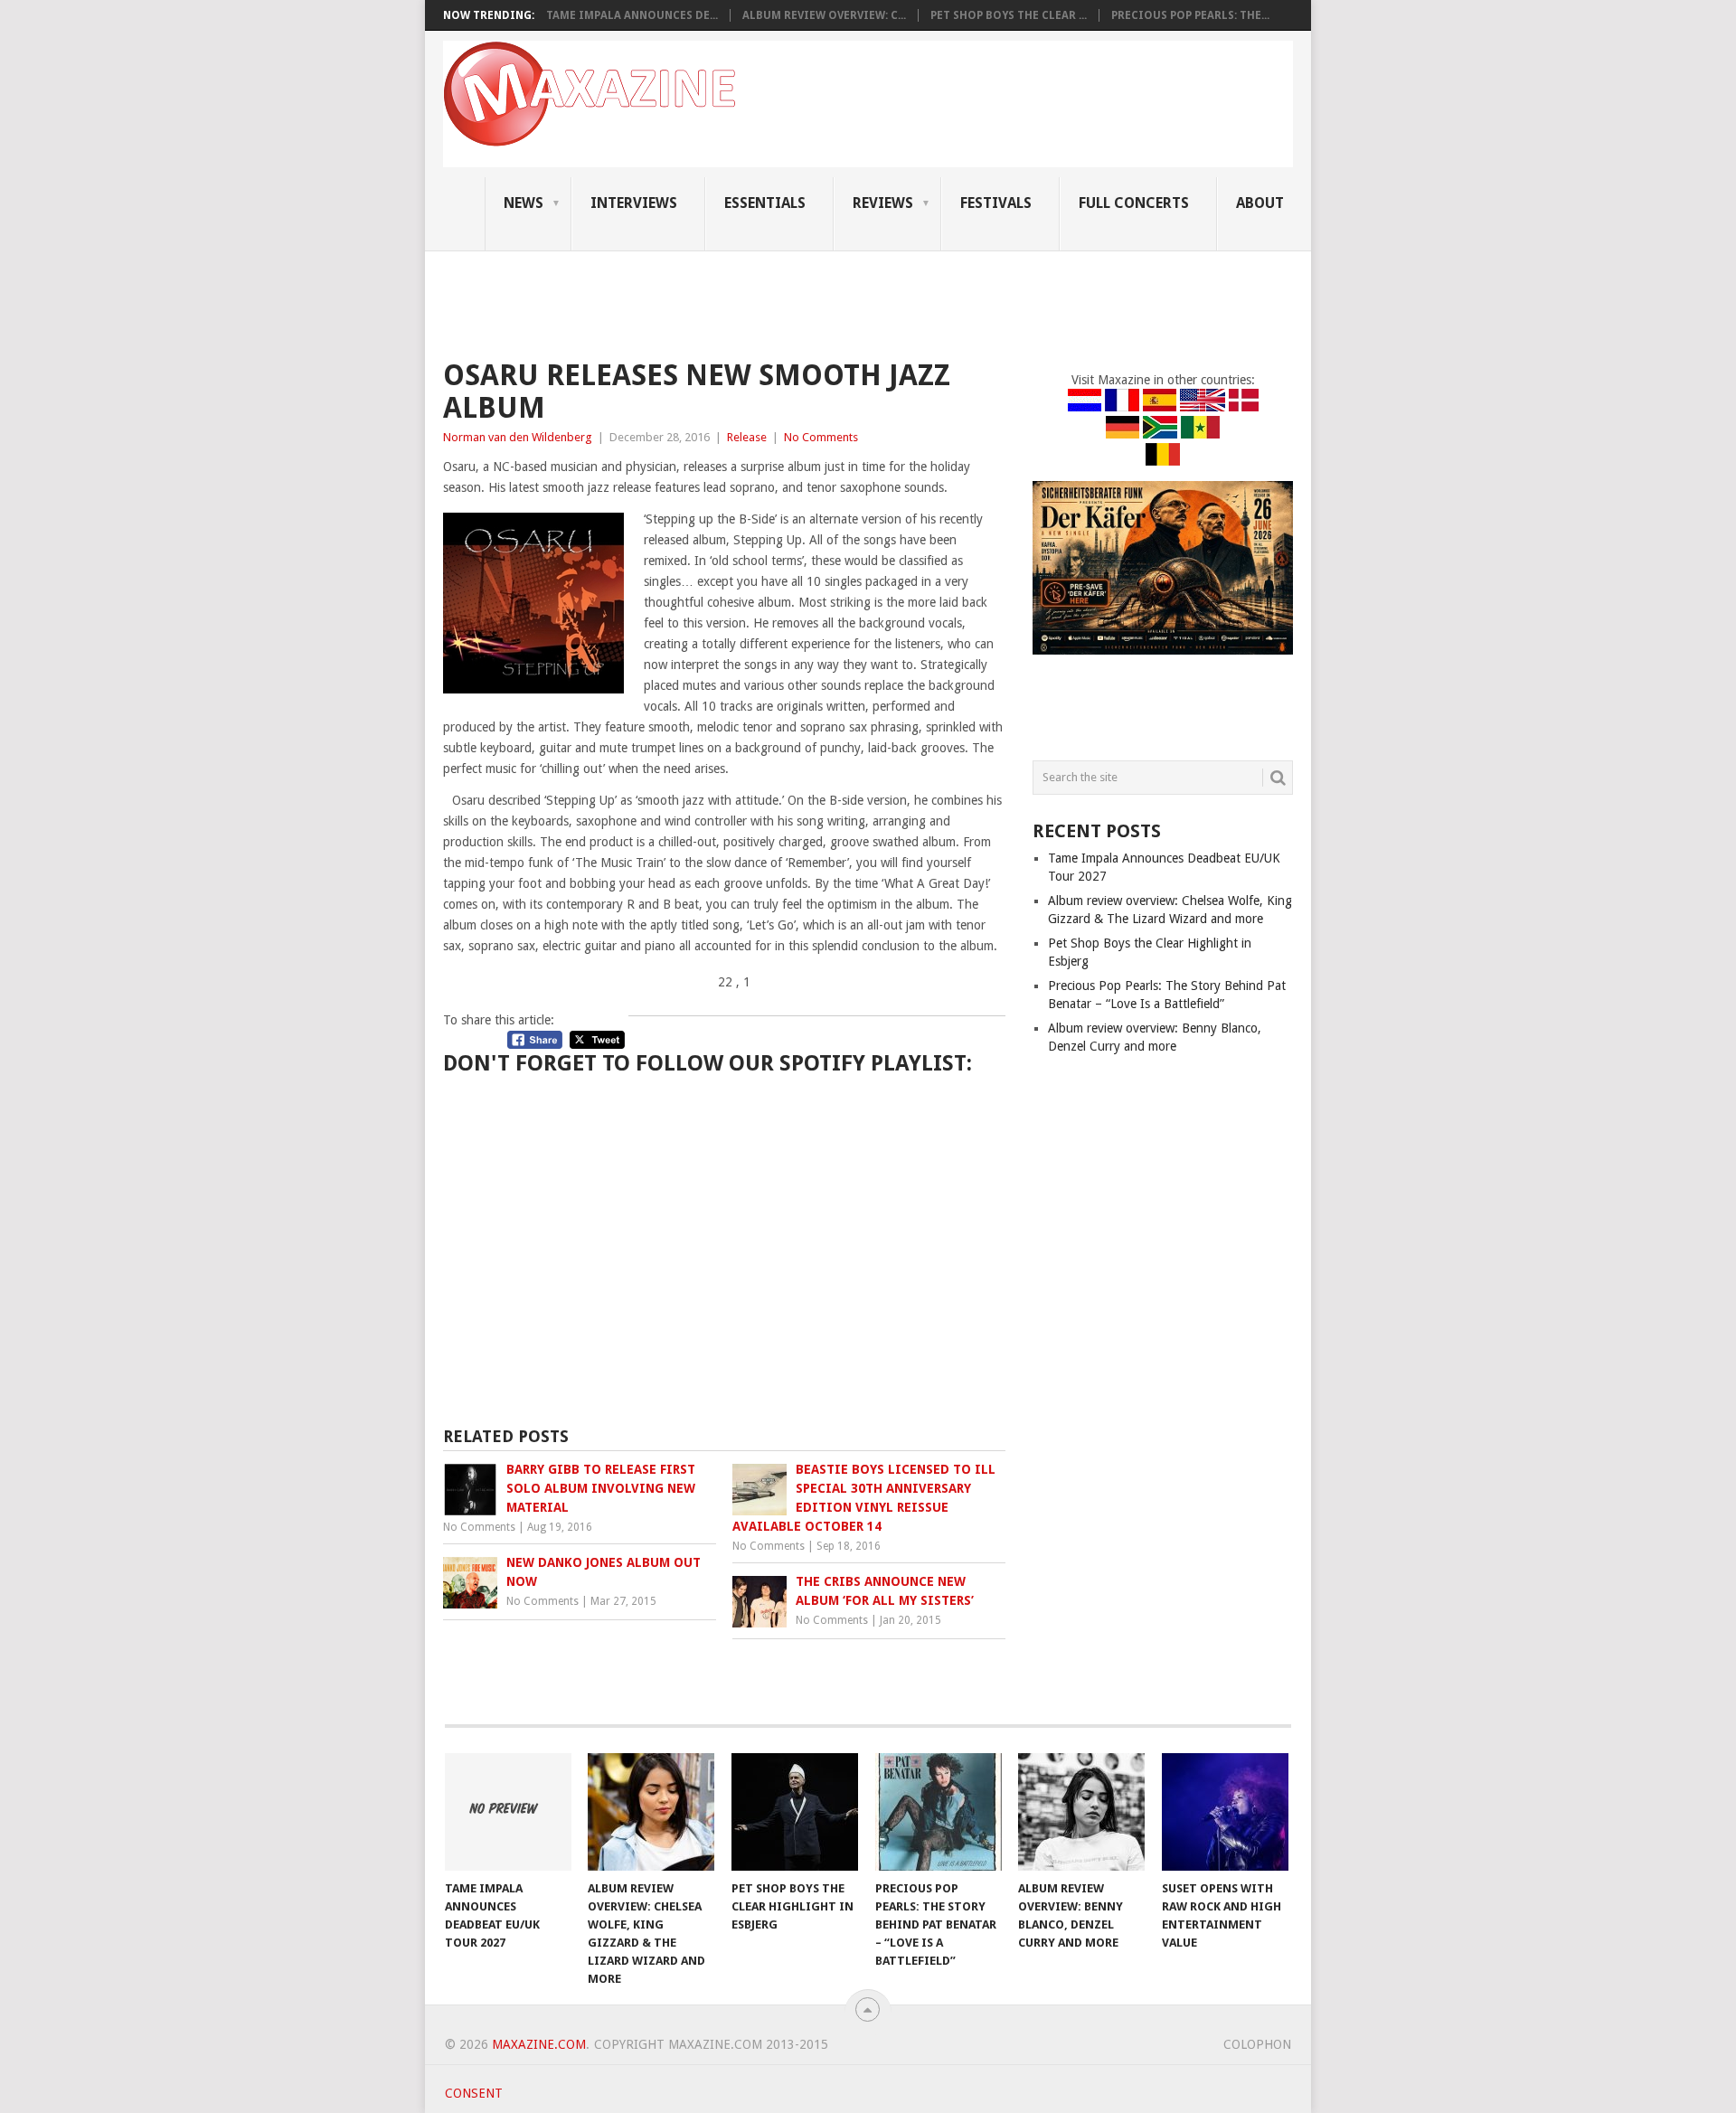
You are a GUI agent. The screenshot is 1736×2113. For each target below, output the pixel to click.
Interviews (634, 203)
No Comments (821, 437)
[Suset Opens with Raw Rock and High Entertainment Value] (1225, 1812)
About (1260, 203)
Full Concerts (1134, 203)
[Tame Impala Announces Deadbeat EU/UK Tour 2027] (508, 1812)
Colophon (1257, 2044)
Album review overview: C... (824, 15)
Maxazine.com (539, 2044)
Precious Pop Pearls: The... (1190, 15)
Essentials (765, 203)
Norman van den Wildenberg (518, 437)
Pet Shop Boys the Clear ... (1009, 15)
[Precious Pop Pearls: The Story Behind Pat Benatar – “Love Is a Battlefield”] (939, 1812)
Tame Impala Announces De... (632, 15)
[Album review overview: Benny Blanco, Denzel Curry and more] (1081, 1812)
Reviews (883, 203)
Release (747, 437)
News (524, 203)
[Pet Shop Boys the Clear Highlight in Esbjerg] (795, 1812)
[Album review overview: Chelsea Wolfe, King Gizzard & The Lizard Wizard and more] (651, 1812)
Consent (474, 2093)
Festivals (996, 203)
